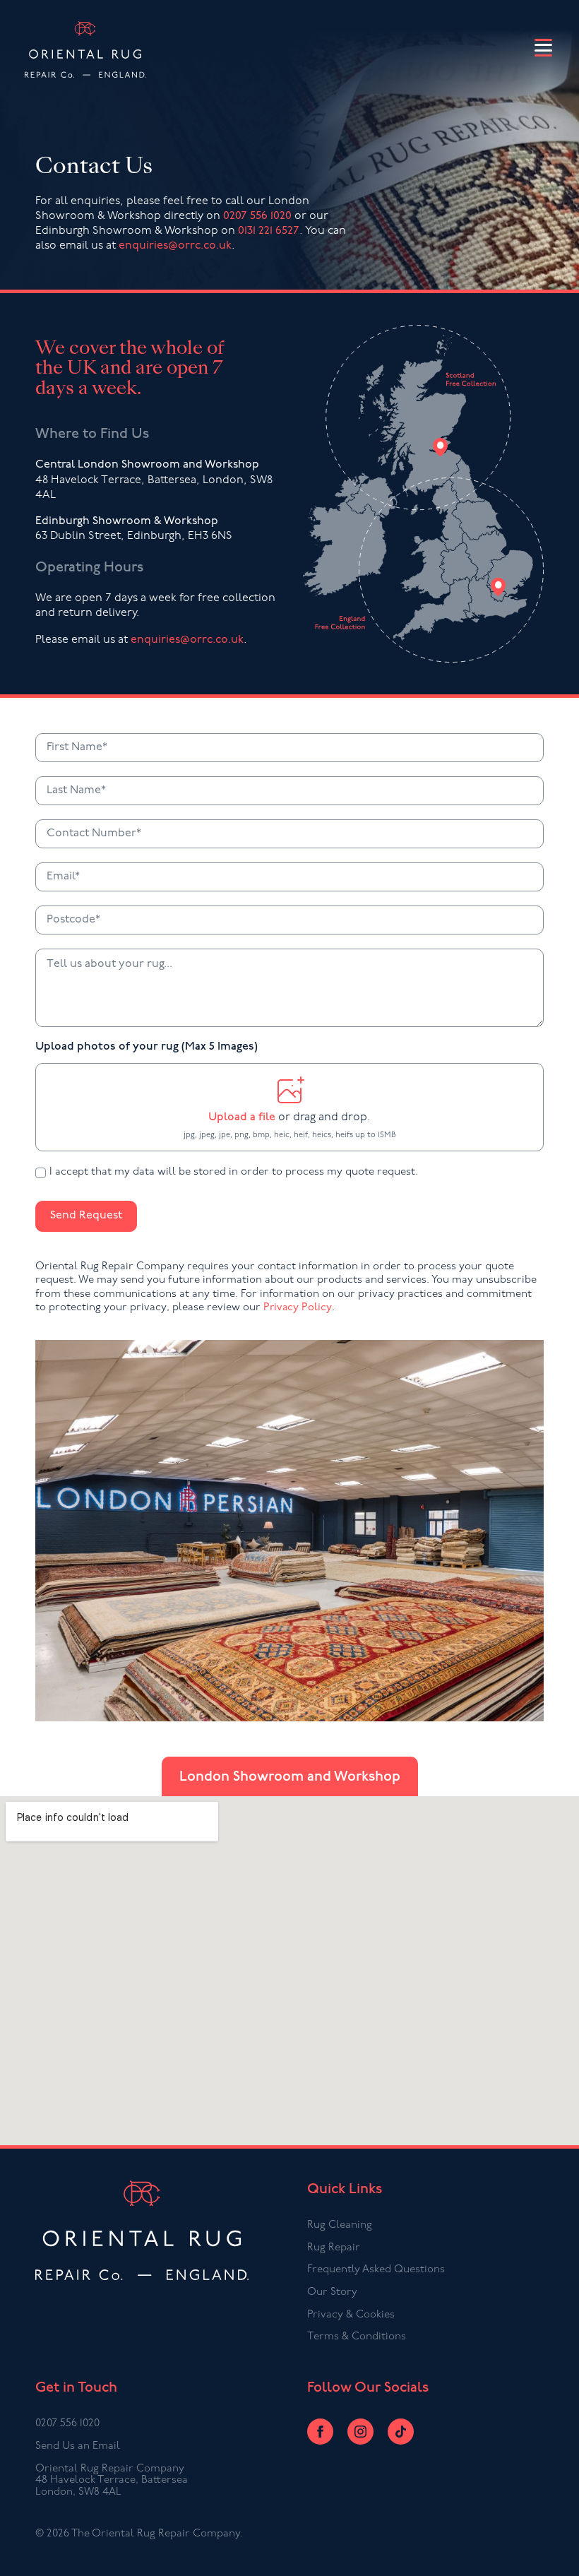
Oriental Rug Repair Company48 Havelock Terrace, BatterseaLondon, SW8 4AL (112, 2481)
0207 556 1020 (257, 216)
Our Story (332, 2292)
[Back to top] (553, 2550)
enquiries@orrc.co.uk (175, 246)
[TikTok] (401, 2432)
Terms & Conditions (357, 2337)
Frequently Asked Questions (376, 2270)
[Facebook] (320, 2432)
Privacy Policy (298, 1308)
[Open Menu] (543, 49)
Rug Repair (334, 2248)
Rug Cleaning (340, 2225)
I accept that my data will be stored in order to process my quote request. (234, 1172)
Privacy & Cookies (351, 2315)
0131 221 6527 (269, 231)
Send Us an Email (78, 2446)
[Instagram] (360, 2432)
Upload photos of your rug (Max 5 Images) (147, 1047)
